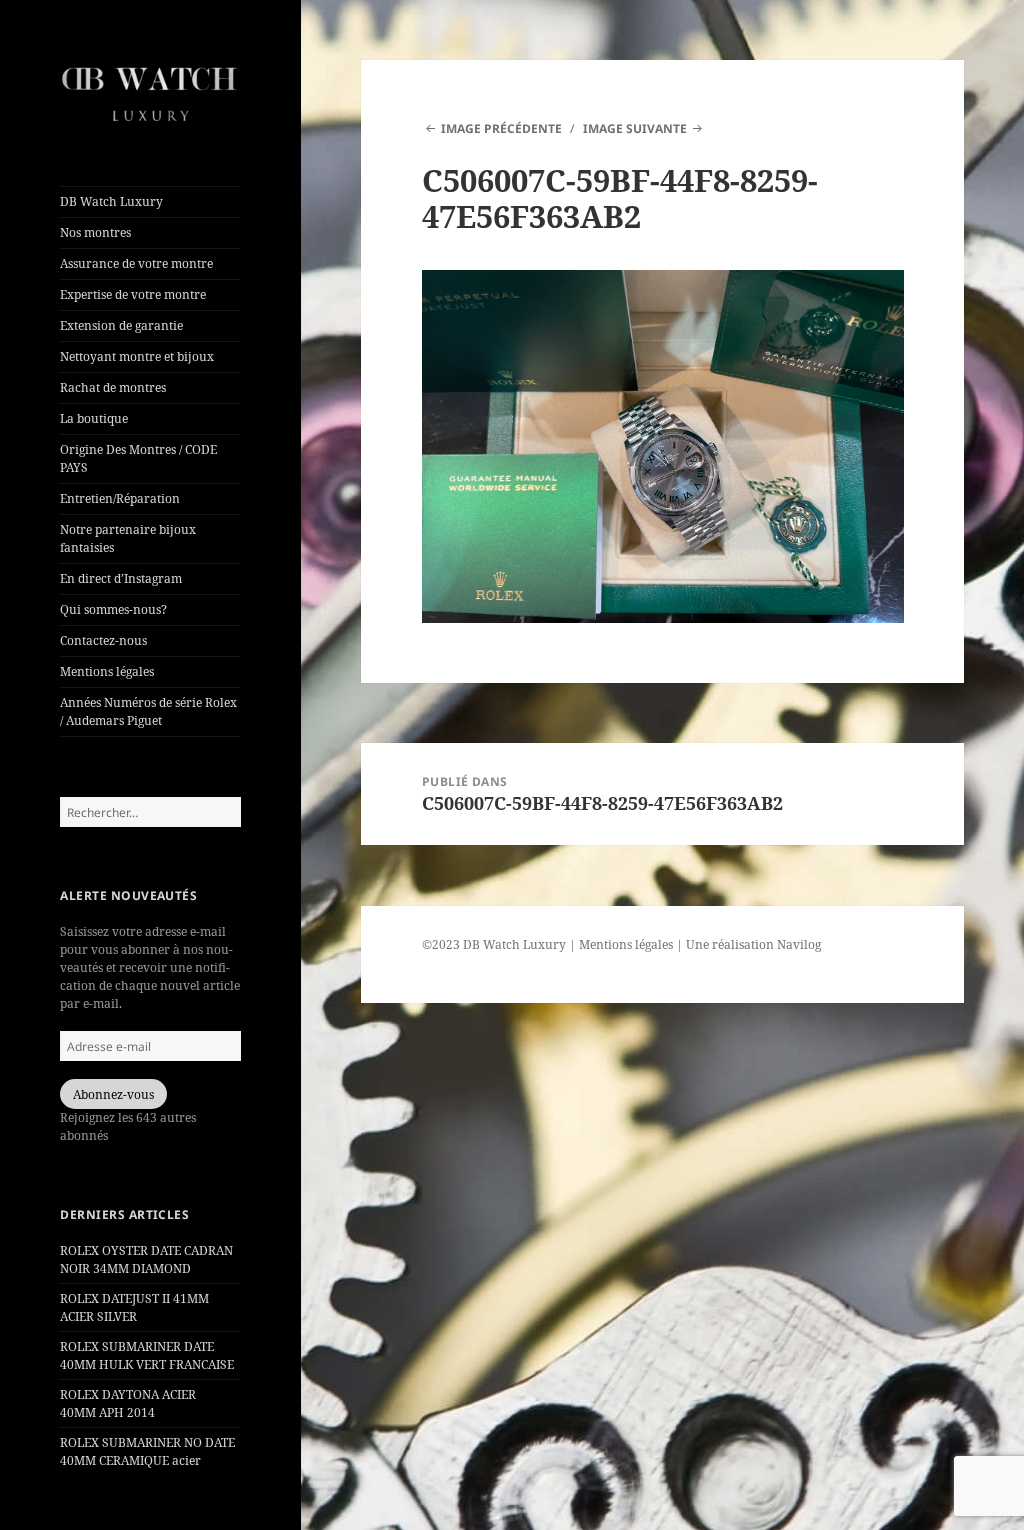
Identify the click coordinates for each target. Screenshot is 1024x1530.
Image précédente (501, 128)
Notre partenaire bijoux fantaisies (128, 538)
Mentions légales (107, 671)
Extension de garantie (121, 325)
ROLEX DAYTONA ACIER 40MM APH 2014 (128, 1403)
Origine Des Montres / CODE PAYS (138, 458)
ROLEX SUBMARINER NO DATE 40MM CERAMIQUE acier (147, 1451)
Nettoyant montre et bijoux (137, 356)
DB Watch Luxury (111, 201)
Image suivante (635, 128)
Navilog (799, 944)
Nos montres (95, 232)
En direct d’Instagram (121, 578)
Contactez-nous (103, 640)
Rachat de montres (113, 387)
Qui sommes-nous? (113, 609)
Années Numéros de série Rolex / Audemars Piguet (148, 711)
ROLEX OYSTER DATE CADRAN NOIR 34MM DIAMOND (146, 1259)
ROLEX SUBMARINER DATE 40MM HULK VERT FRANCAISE (147, 1355)
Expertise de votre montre (133, 294)
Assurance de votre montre (136, 263)
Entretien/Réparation (120, 498)
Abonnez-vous (113, 1094)
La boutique (94, 418)
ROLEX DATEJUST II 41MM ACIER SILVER (134, 1307)
